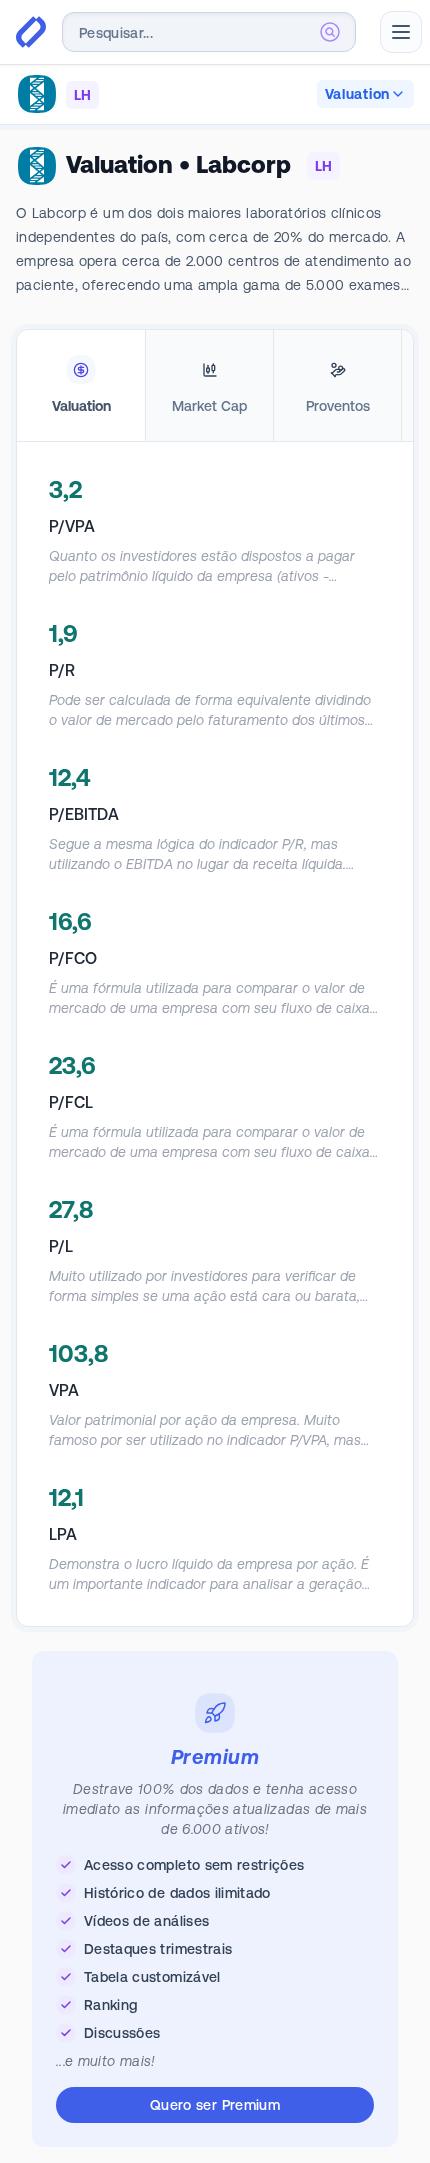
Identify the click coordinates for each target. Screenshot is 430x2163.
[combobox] (209, 32)
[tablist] (215, 386)
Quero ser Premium (215, 2105)
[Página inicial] (31, 32)
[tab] (81, 386)
